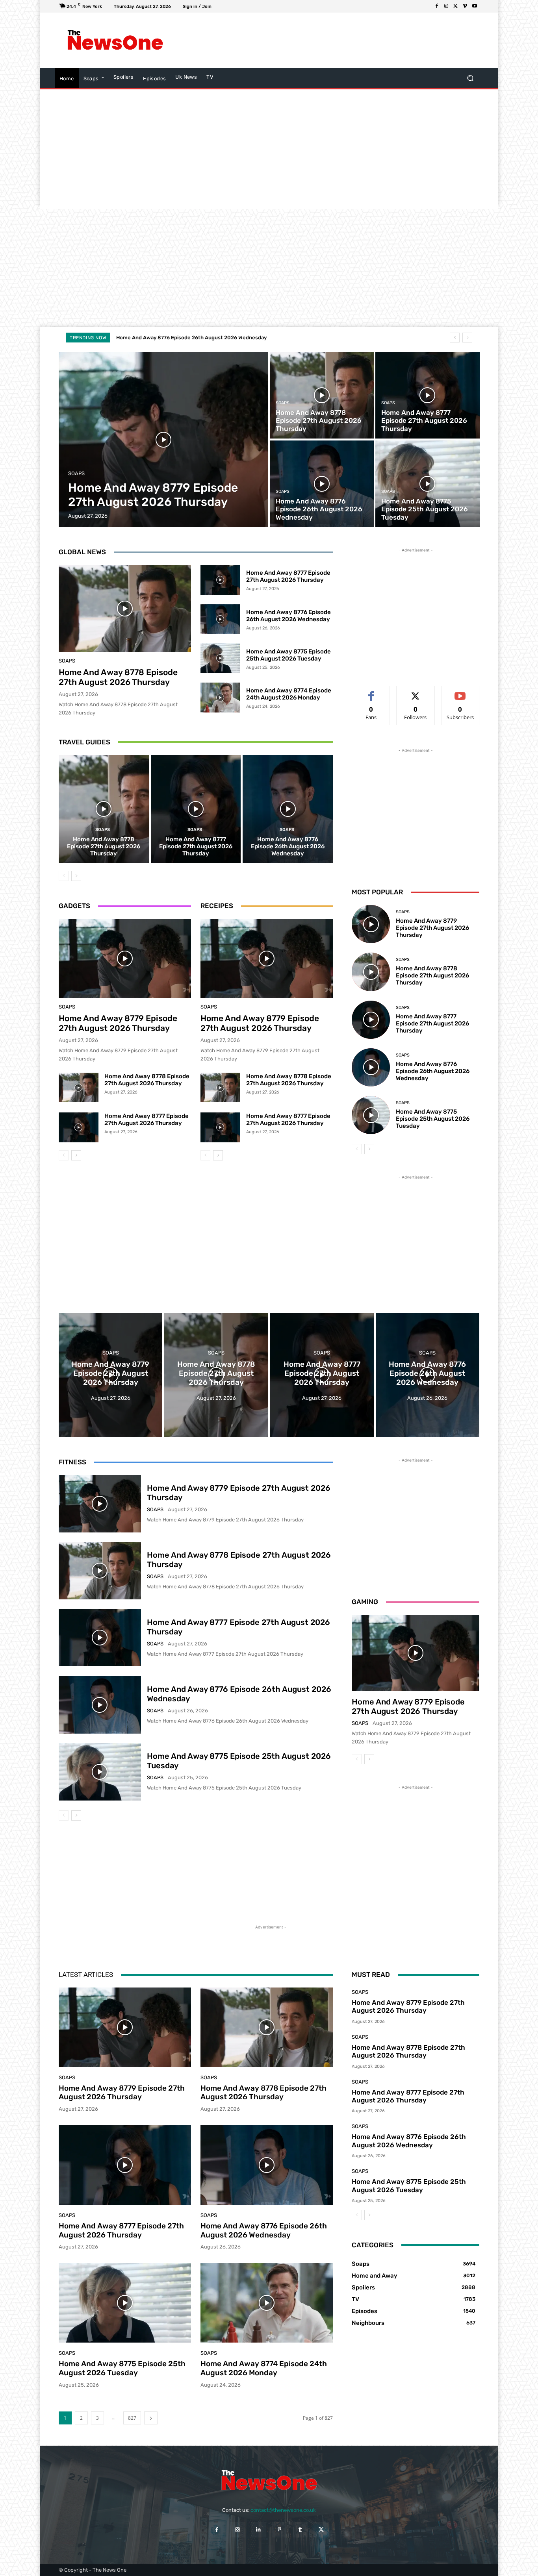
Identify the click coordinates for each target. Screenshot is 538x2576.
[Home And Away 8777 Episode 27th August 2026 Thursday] (427, 395)
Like (371, 692)
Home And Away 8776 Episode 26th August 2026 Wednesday (288, 616)
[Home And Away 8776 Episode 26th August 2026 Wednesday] (322, 484)
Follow (416, 692)
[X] (456, 6)
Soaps (76, 473)
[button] (470, 78)
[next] (467, 338)
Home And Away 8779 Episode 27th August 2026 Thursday (118, 1023)
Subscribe (460, 692)
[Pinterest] (279, 2529)
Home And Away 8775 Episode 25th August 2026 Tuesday (187, 338)
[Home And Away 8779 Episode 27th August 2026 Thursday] (164, 440)
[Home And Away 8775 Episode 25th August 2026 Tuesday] (427, 484)
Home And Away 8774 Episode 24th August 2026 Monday (289, 694)
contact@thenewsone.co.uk (283, 2510)
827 (132, 2418)
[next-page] (76, 876)
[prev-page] (64, 876)
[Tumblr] (300, 2529)
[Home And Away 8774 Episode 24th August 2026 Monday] (220, 698)
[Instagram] (446, 6)
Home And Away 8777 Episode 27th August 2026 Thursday (288, 576)
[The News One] (115, 40)
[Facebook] (437, 6)
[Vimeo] (465, 6)
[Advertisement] (334, 40)
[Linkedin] (259, 2529)
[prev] (455, 338)
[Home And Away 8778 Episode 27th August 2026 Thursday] (322, 395)
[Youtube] (475, 6)
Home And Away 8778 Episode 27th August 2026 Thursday (118, 677)
